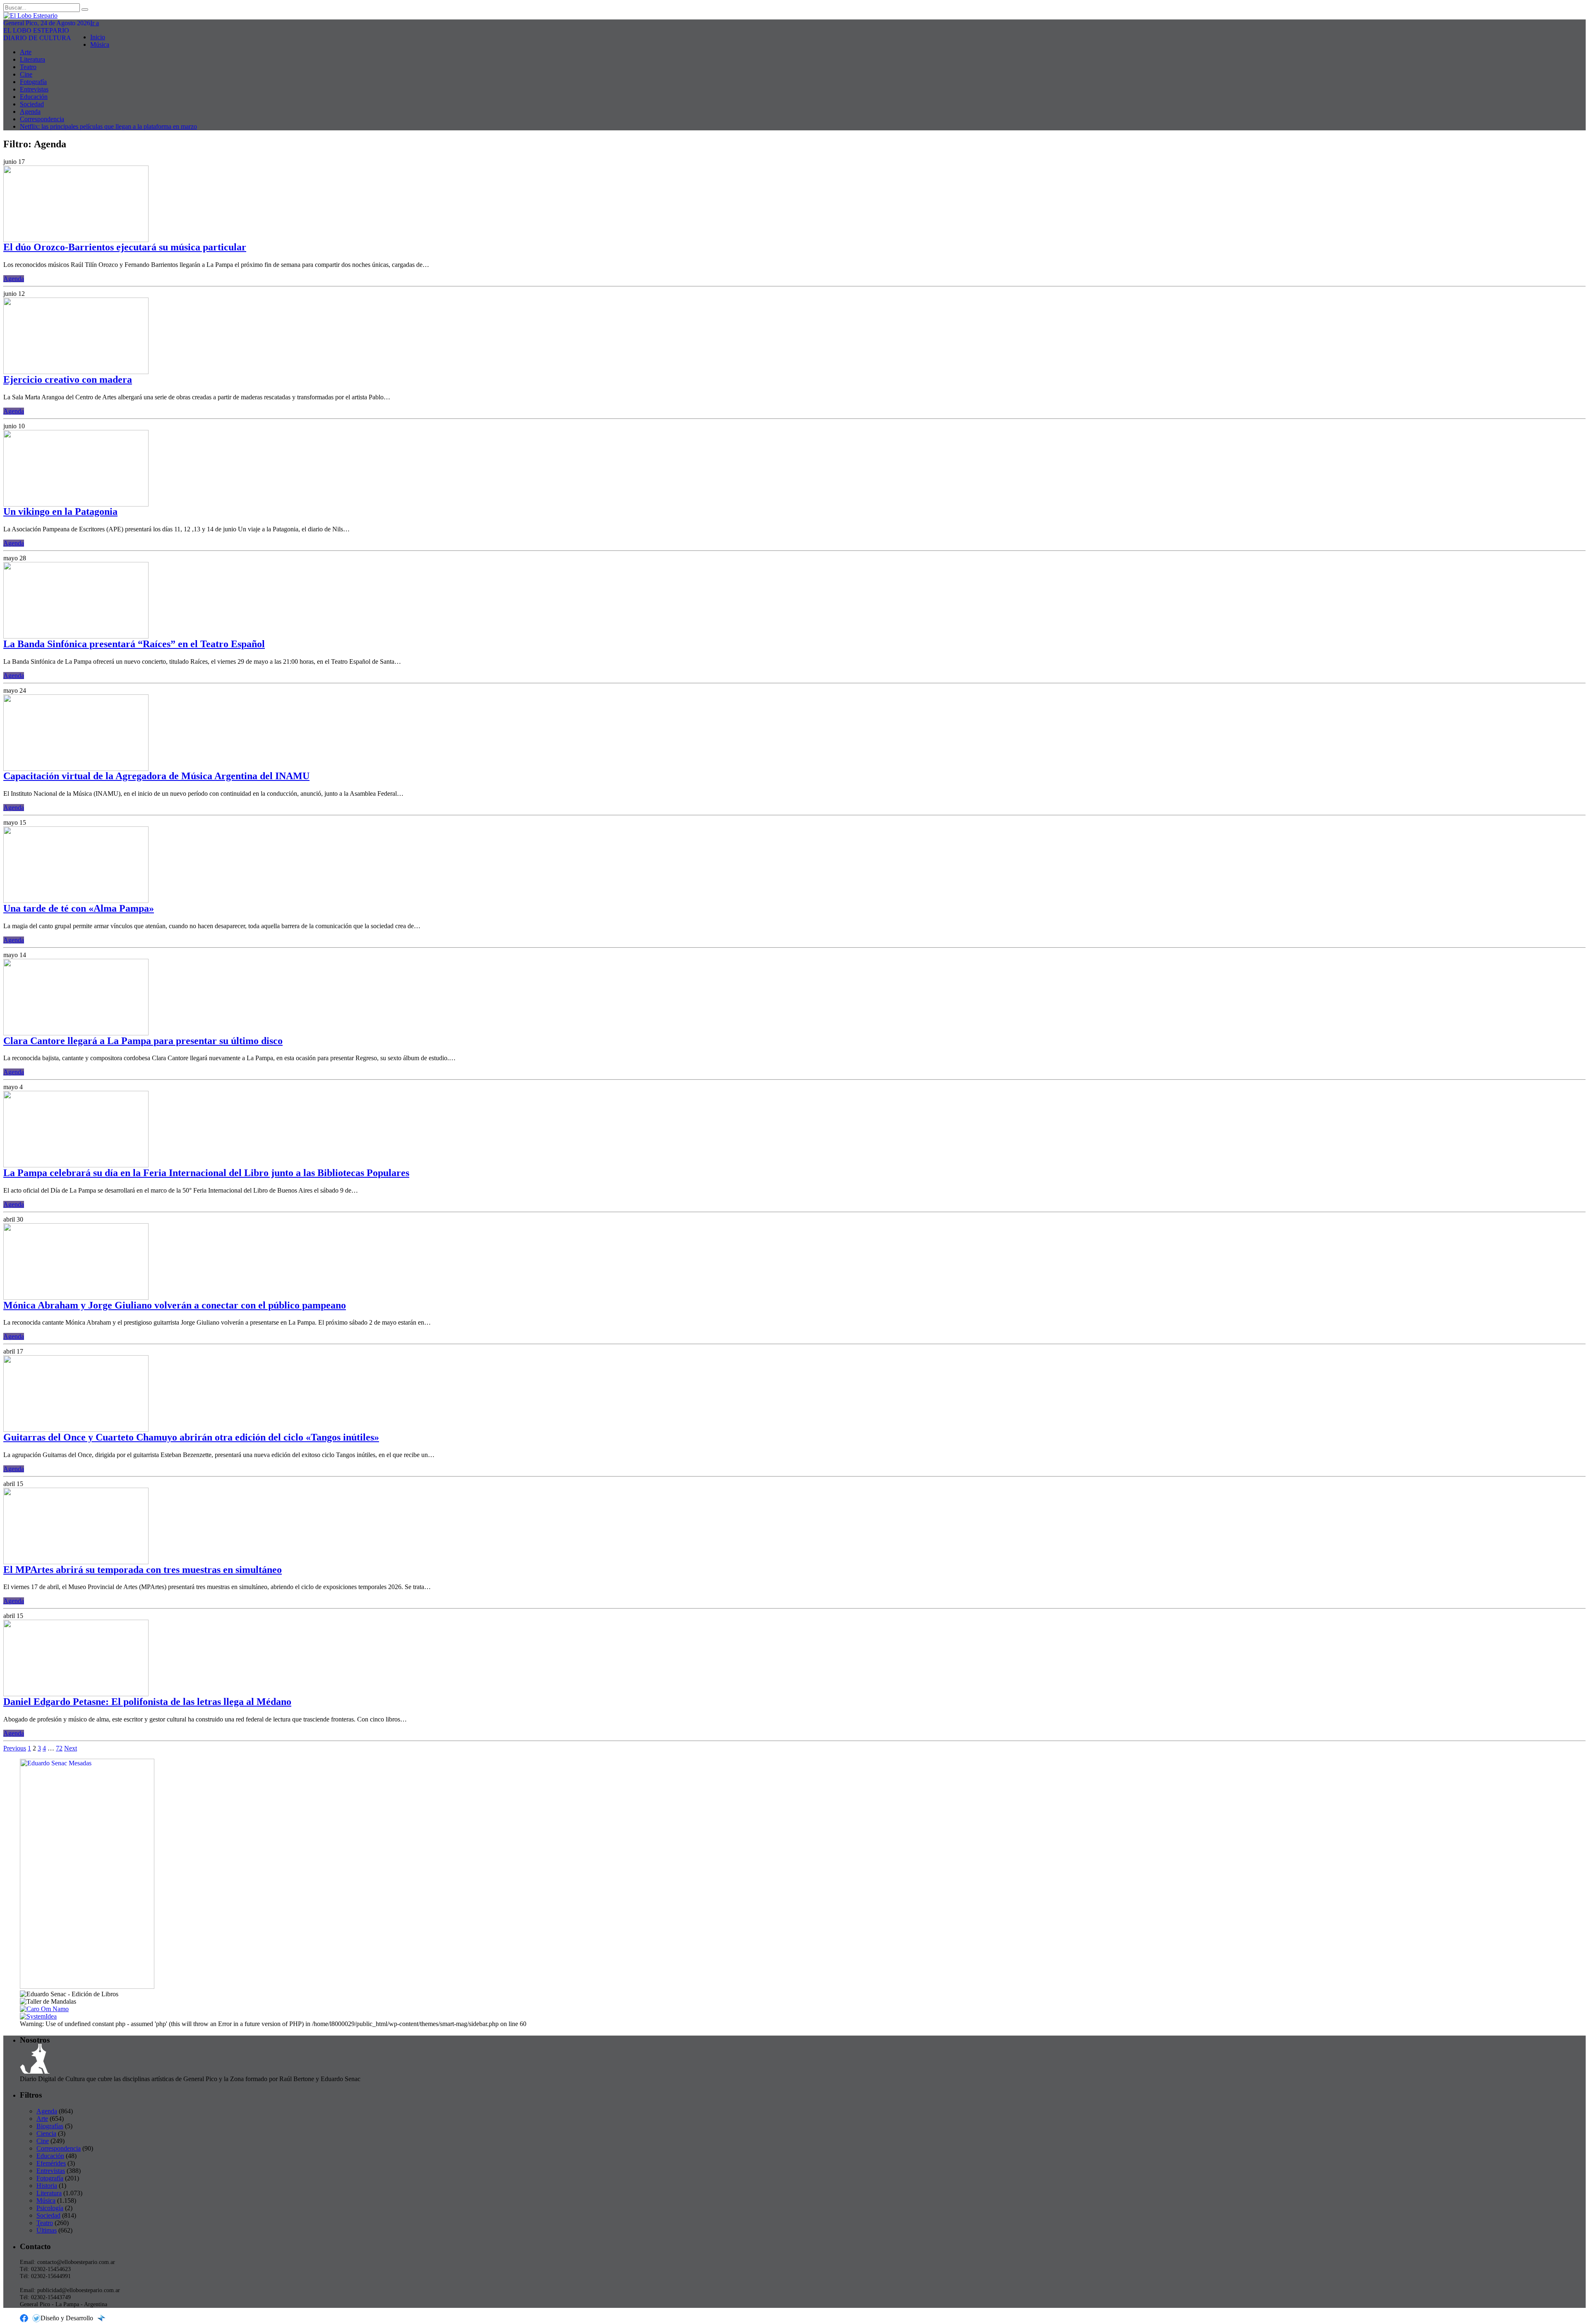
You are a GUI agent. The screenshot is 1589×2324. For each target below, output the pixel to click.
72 (59, 1748)
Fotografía (33, 82)
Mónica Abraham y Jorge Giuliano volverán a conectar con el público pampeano (175, 1305)
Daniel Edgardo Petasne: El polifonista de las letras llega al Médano (147, 1702)
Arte (26, 52)
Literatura (32, 59)
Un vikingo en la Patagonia (60, 511)
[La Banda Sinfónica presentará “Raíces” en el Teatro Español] (76, 636)
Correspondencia (42, 119)
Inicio (98, 37)
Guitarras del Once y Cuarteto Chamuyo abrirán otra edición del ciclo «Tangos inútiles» (191, 1437)
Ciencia (46, 2133)
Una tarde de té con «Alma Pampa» (79, 908)
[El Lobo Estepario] (794, 16)
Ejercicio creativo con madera (68, 379)
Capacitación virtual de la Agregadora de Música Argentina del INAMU (156, 776)
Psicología (50, 2208)
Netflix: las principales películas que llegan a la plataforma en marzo (108, 126)
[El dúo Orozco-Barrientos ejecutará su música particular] (76, 240)
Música (100, 44)
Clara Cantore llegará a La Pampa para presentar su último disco (143, 1041)
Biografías (50, 2126)
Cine (26, 74)
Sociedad (32, 104)
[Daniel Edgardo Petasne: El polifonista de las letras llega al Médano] (76, 1694)
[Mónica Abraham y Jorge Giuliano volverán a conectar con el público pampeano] (76, 1298)
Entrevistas (34, 89)
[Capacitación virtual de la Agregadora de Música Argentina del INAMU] (76, 769)
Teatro (28, 67)
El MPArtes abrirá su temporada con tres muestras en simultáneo (143, 1570)
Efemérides (51, 2163)
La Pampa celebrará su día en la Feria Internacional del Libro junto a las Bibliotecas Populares (206, 1173)
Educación (34, 97)
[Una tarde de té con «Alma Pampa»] (76, 901)
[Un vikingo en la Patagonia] (76, 504)
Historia (47, 2186)
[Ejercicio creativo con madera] (76, 372)
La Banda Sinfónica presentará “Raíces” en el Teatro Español (134, 644)
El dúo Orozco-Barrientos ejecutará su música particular (125, 247)
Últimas (47, 2230)
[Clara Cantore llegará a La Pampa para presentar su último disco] (76, 1033)
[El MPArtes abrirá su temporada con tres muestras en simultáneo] (76, 1562)
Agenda (30, 112)
